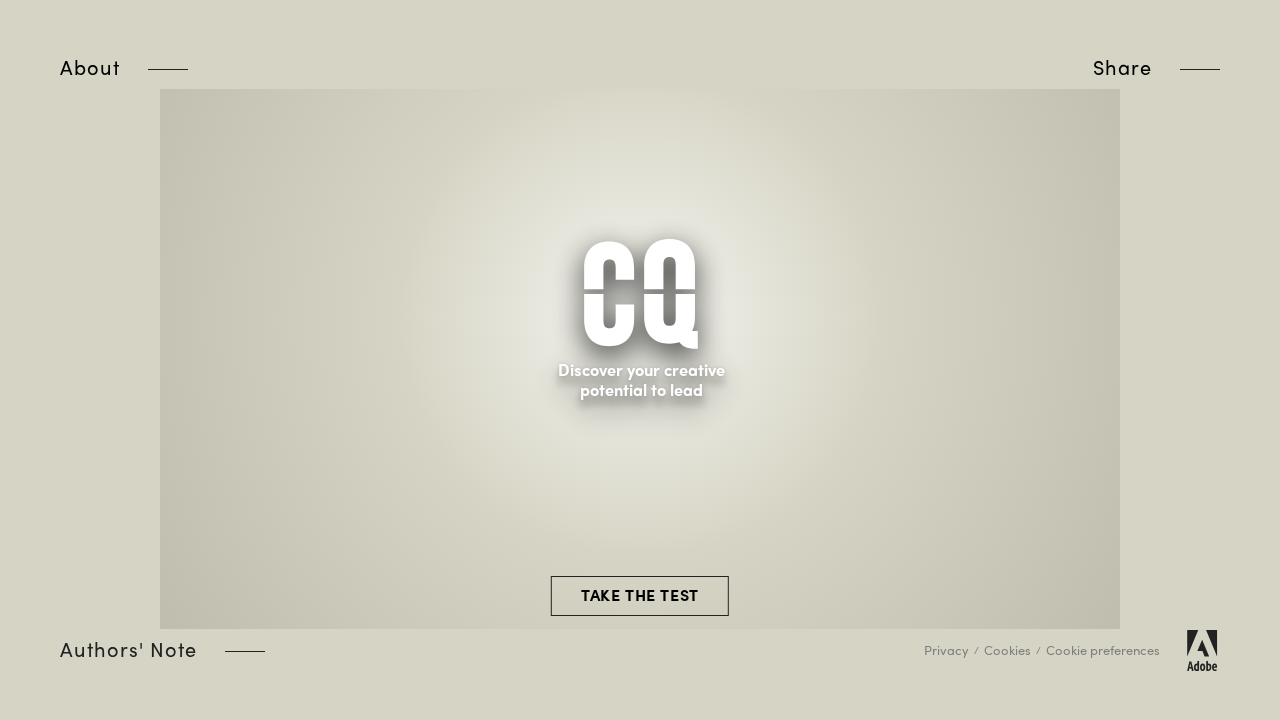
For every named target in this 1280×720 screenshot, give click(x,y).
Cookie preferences (1103, 649)
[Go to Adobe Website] (1202, 650)
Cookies (1007, 649)
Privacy (946, 649)
